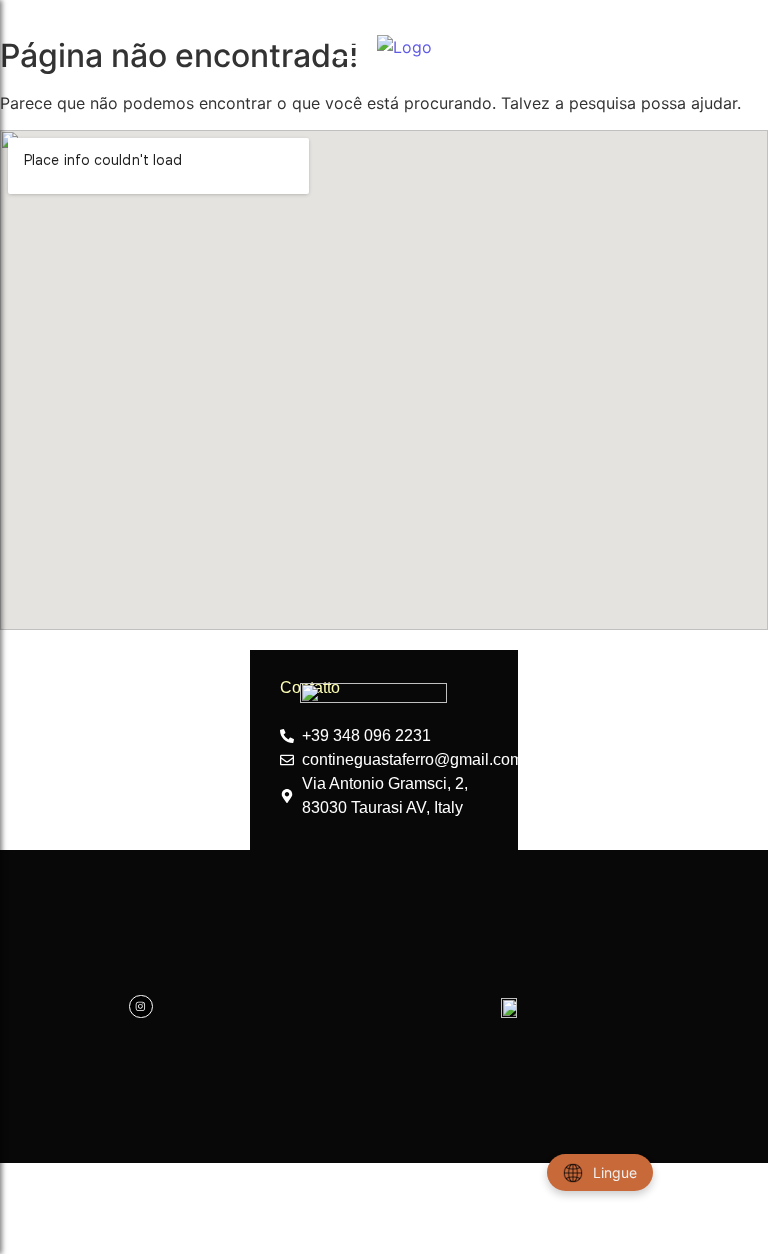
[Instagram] (141, 1007)
